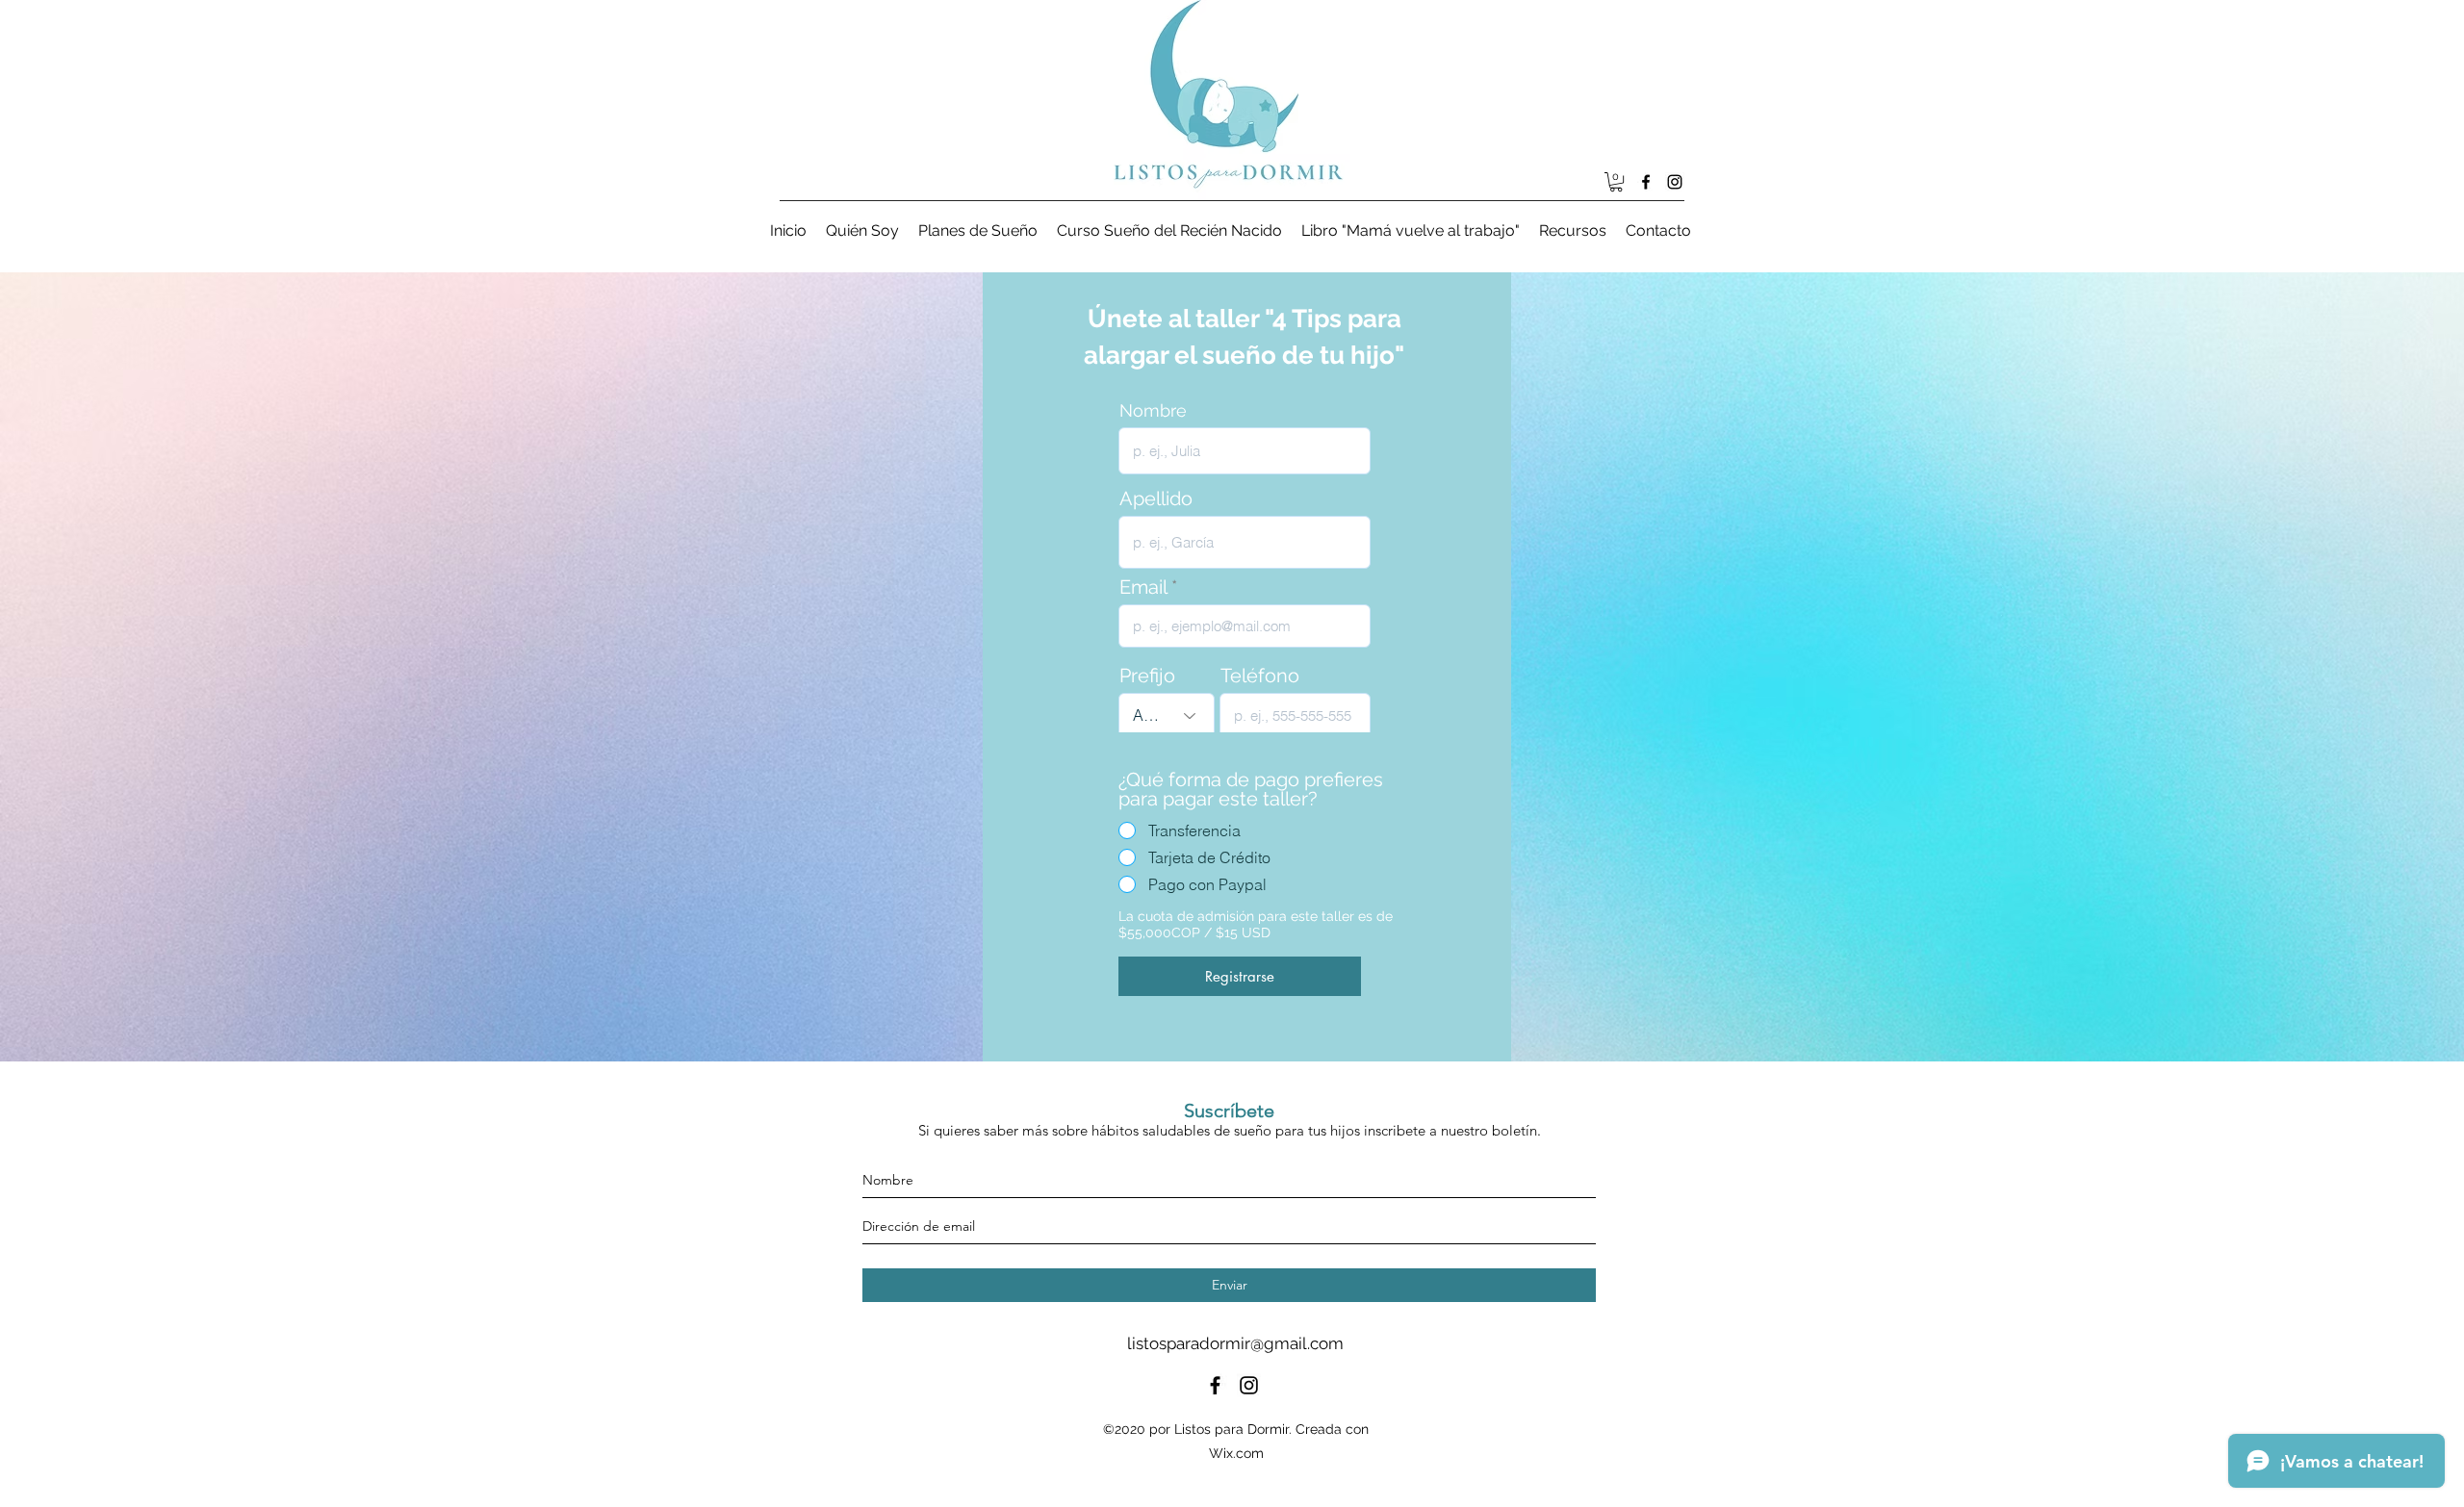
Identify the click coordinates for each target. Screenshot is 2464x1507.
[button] (1616, 182)
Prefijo (1147, 676)
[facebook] (1646, 182)
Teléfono (1260, 676)
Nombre (1153, 411)
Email (1143, 587)
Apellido (1156, 498)
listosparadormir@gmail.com (1235, 1343)
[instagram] (1675, 182)
